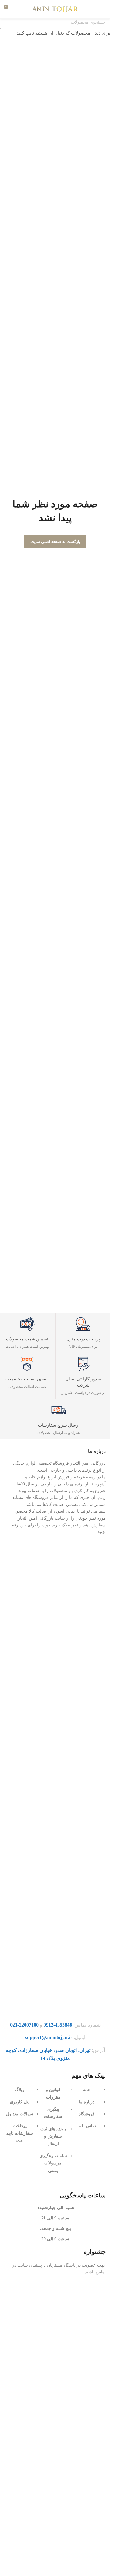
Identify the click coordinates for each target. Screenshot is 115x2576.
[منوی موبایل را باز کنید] (103, 9)
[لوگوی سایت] (55, 9)
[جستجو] (20, 9)
